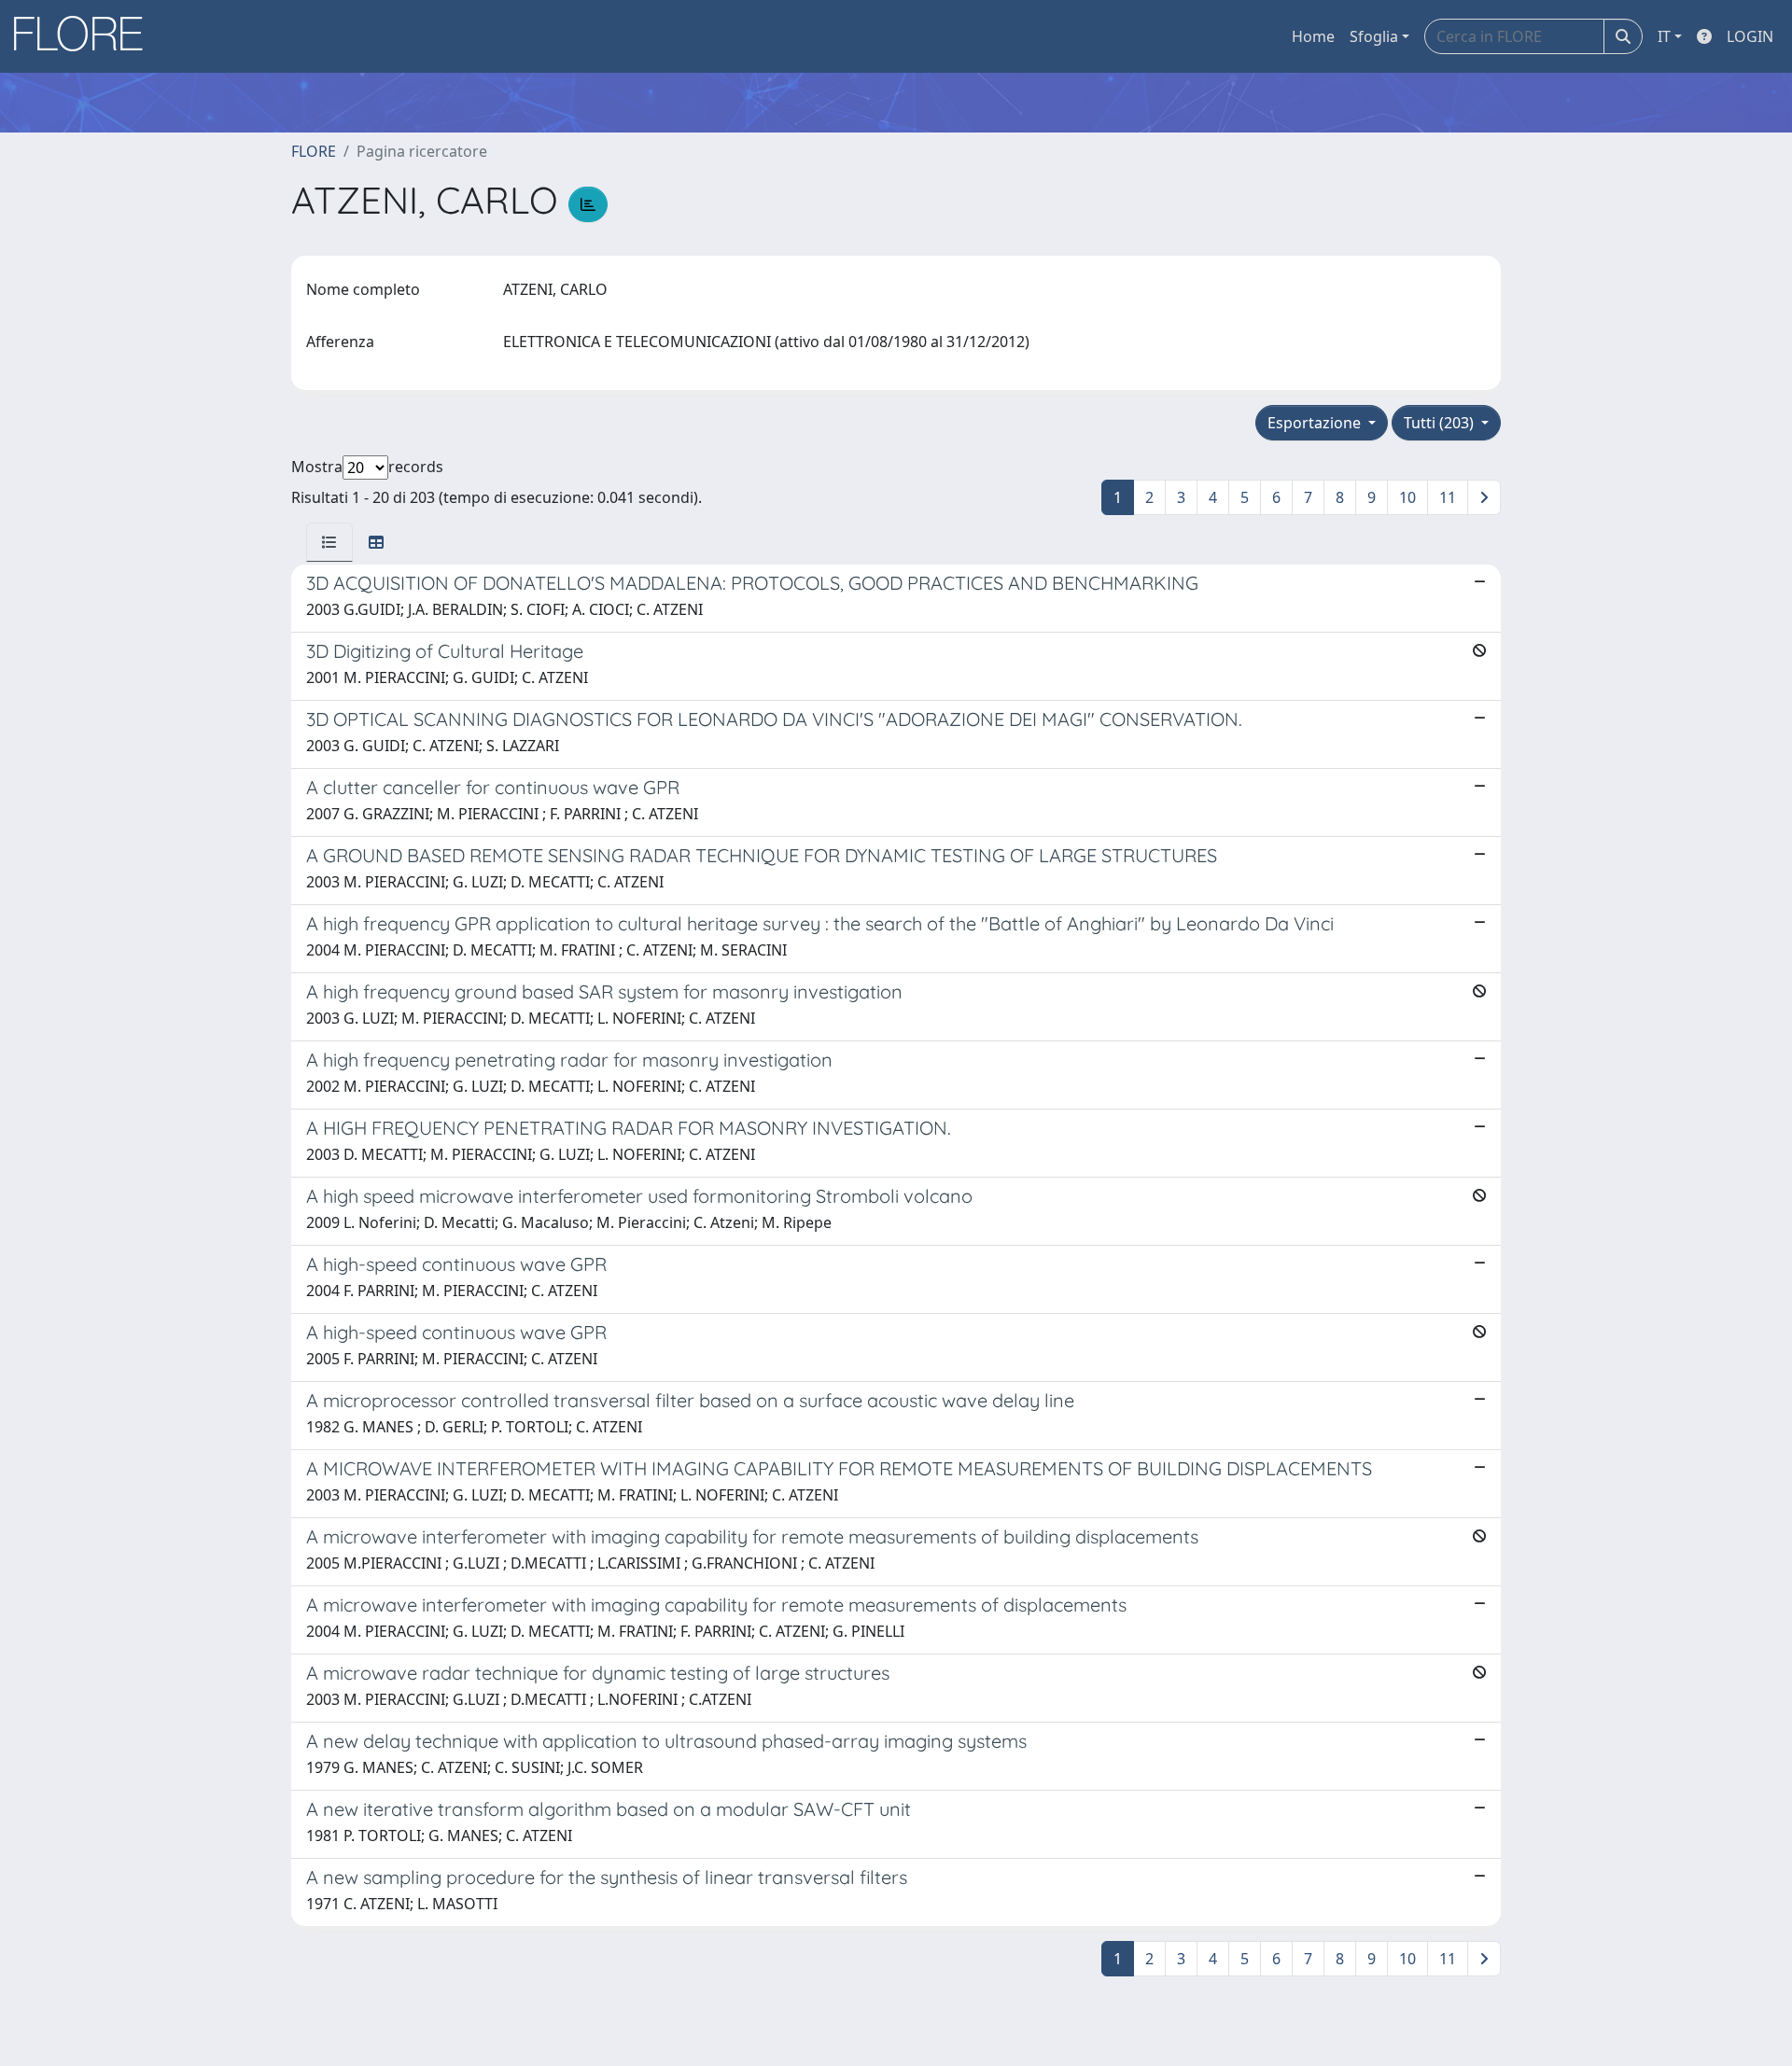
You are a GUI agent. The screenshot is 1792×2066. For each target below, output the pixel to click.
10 (1407, 497)
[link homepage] (85, 36)
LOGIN (1750, 36)
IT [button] (1664, 36)
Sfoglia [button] (1374, 36)
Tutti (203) (1441, 423)
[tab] (329, 542)
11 (1448, 497)
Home (1313, 36)
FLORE (314, 151)
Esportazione (1316, 423)
